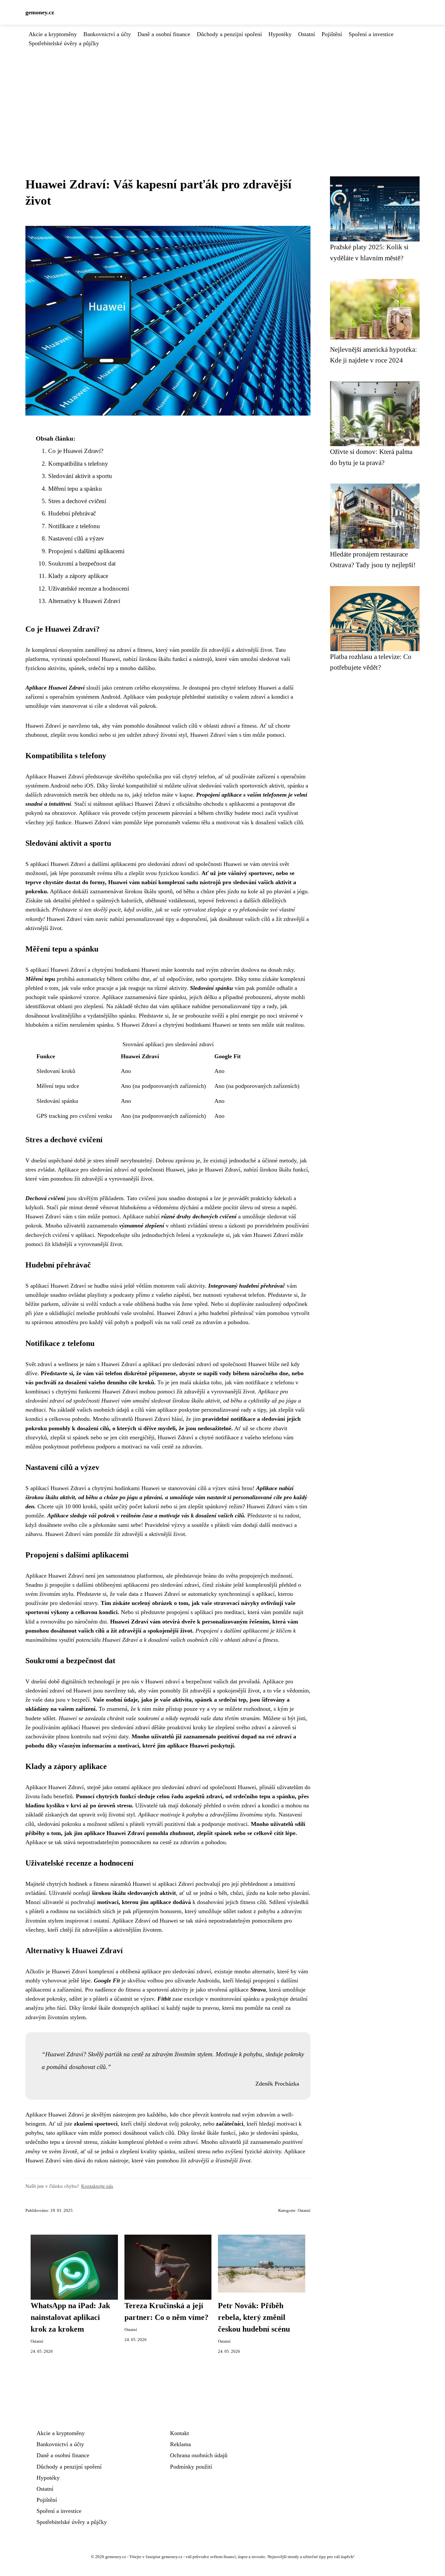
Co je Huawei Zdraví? (76, 451)
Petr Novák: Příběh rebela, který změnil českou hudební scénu (254, 2317)
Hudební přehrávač (72, 513)
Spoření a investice (371, 34)
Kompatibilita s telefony (78, 464)
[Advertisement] (223, 97)
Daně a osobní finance (164, 34)
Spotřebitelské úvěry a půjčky (64, 43)
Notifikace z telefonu (74, 526)
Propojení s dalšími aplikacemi (86, 551)
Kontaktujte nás (97, 2186)
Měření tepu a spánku (75, 489)
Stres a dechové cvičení (77, 501)
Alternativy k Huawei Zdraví (84, 601)
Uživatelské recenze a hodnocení (89, 589)
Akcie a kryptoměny (53, 34)
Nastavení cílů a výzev (76, 538)
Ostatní (307, 34)
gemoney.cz (40, 12)
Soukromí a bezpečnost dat (82, 563)
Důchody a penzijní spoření (229, 34)
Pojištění (332, 34)
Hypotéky (280, 34)
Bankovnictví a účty (107, 34)
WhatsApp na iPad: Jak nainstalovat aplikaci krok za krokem (70, 2317)
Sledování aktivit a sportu (80, 476)
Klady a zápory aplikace (78, 576)
